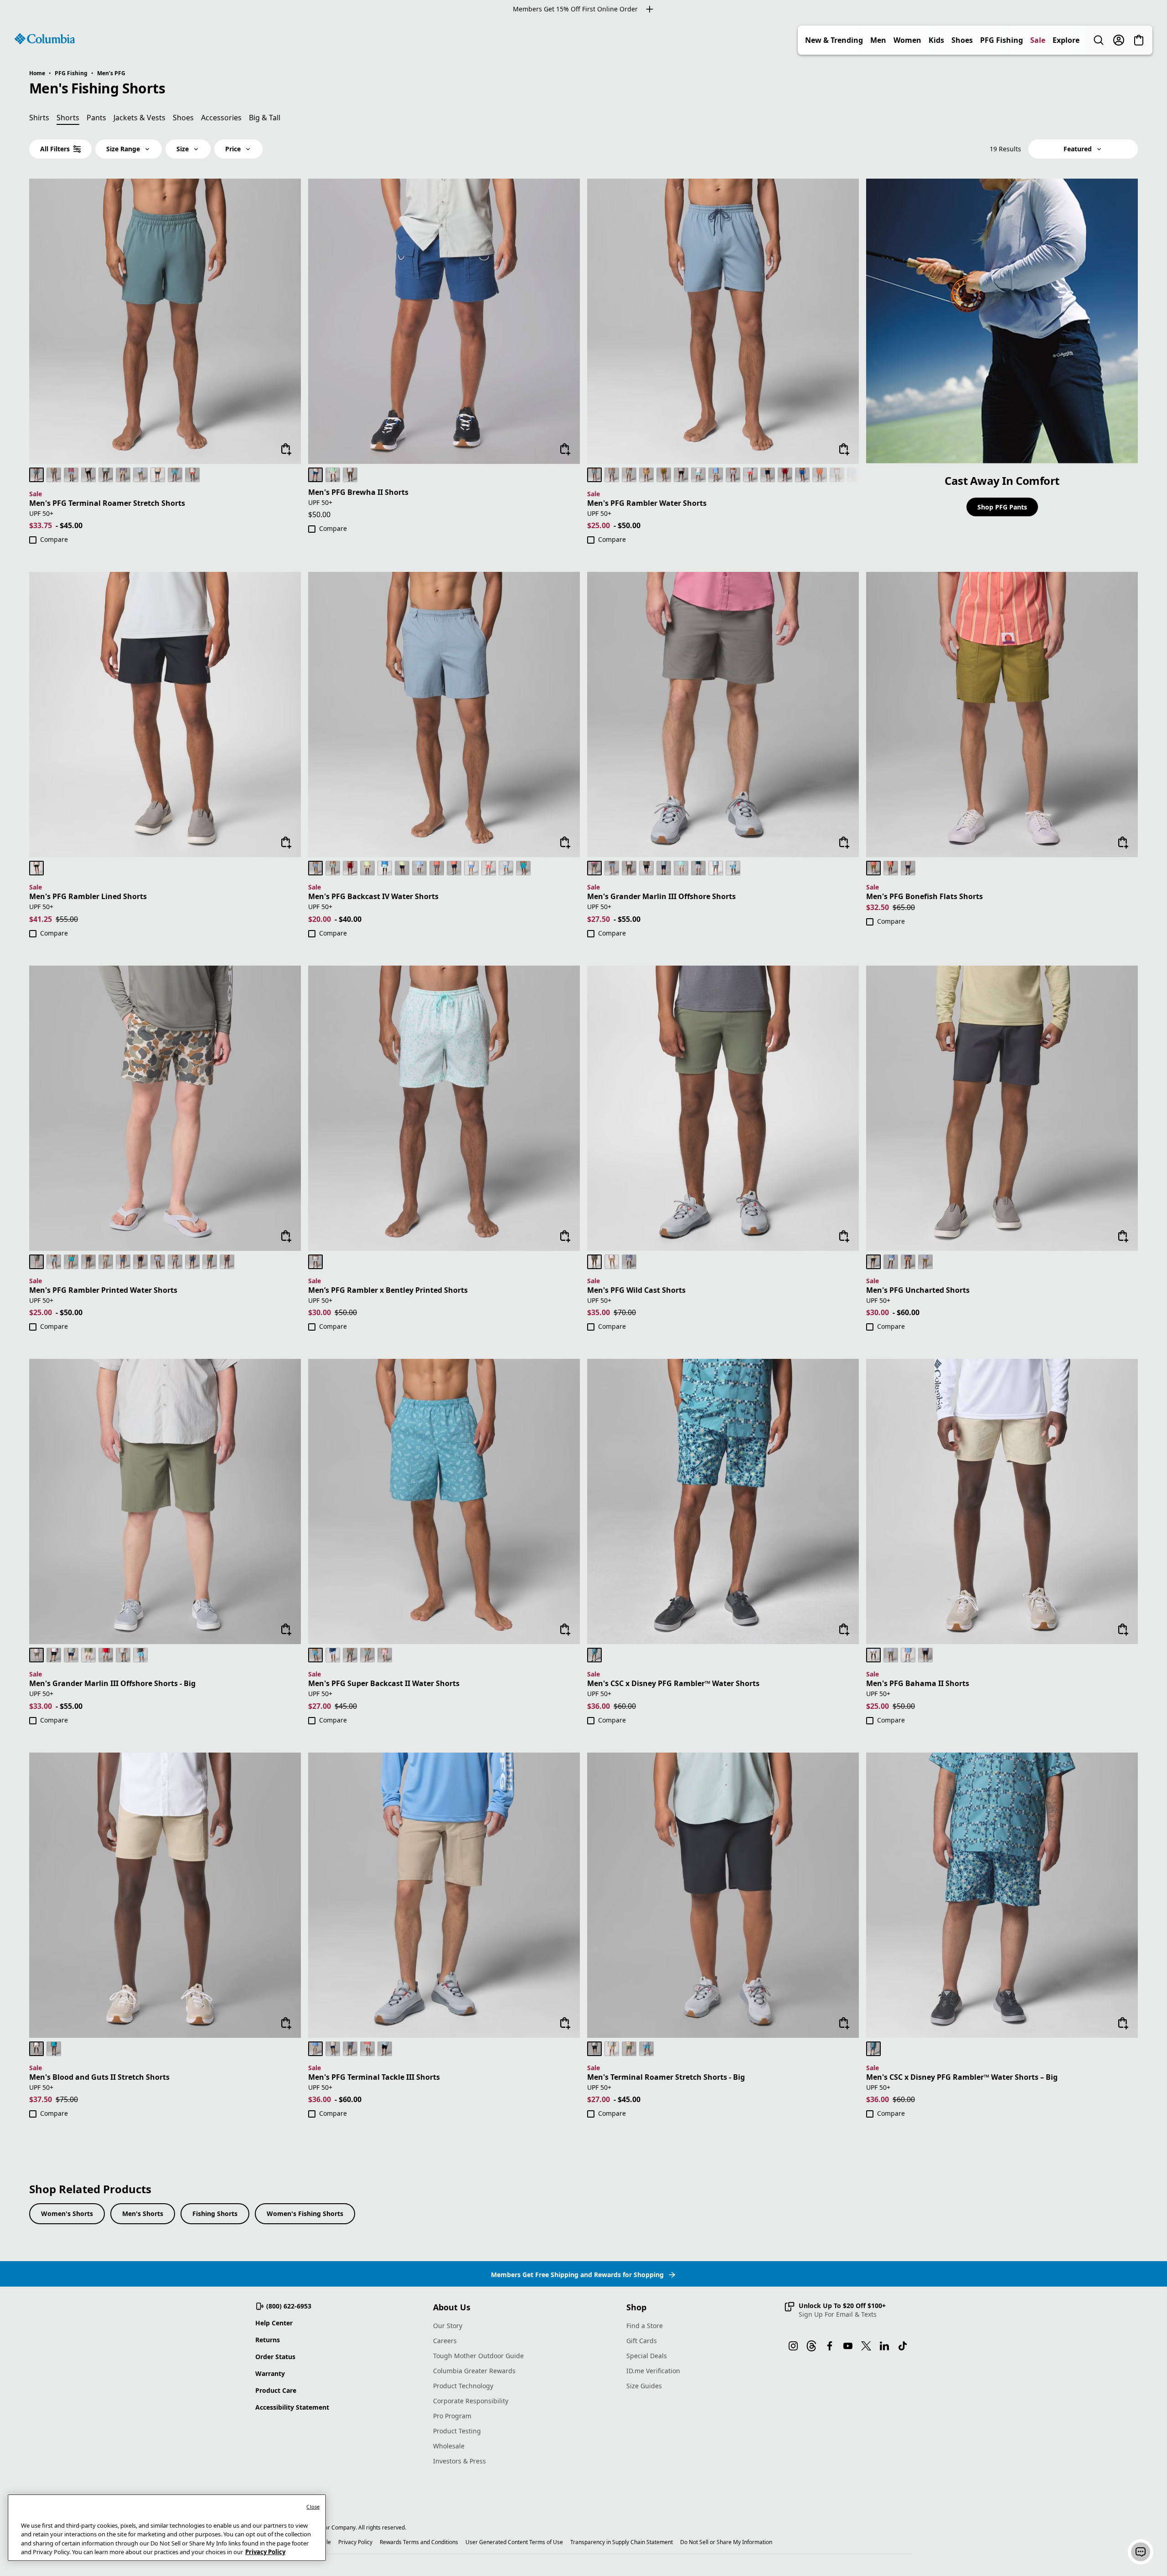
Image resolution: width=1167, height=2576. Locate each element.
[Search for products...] (1099, 40)
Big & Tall (265, 118)
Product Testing (457, 2431)
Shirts (39, 118)
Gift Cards (642, 2341)
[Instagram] (793, 2346)
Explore (1066, 40)
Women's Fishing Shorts (305, 2214)
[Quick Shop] (286, 449)
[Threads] (811, 2346)
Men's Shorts (143, 2214)
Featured (1078, 149)
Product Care (276, 2390)
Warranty (270, 2373)
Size (183, 149)
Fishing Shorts (215, 2214)
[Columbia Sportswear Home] (45, 39)
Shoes (962, 40)
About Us (452, 2307)
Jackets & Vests (139, 118)
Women (907, 40)
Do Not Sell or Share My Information (726, 2542)
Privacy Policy (355, 2542)
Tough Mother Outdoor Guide (478, 2356)
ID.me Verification (653, 2371)
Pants (96, 118)
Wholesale (449, 2446)
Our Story (448, 2326)
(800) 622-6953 (289, 2306)
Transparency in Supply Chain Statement (622, 2542)
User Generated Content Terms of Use (514, 2542)
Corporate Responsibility (471, 2401)
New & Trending (834, 40)
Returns (268, 2340)
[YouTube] (848, 2346)
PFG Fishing (1002, 40)
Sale (1038, 40)
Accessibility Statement (292, 2407)
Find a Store (645, 2326)
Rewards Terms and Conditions (419, 2542)
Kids (936, 40)
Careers (445, 2341)
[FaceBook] (830, 2346)
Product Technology (463, 2386)
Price (233, 149)
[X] (866, 2346)
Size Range (123, 149)
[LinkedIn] (884, 2346)
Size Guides (644, 2386)
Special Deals (647, 2356)
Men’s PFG (111, 73)
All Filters (55, 149)
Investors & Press (460, 2461)
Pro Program (452, 2416)
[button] (835, 2310)
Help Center (274, 2323)
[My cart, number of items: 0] (1139, 40)
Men (878, 40)
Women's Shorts (67, 2214)
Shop (636, 2307)
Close (313, 2507)
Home (37, 73)
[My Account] (1119, 40)
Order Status (275, 2357)
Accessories (221, 118)
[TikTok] (903, 2346)
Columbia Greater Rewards (474, 2371)
